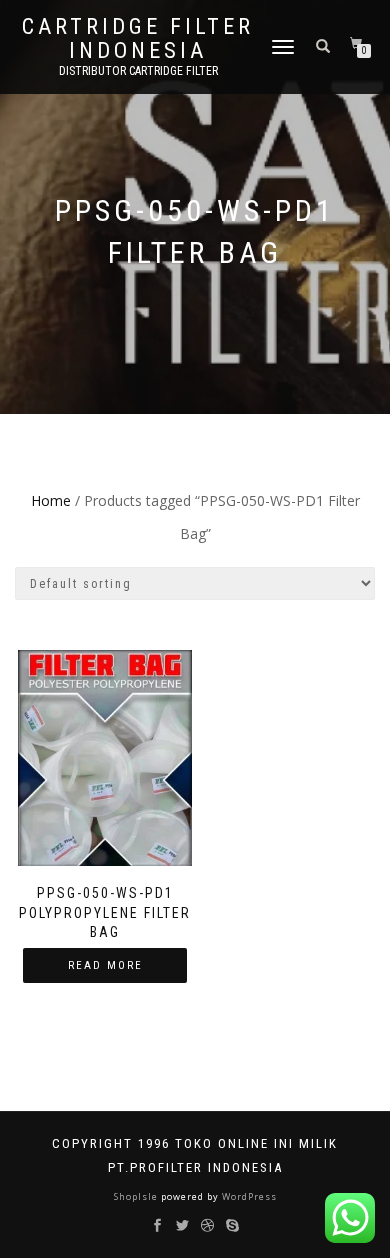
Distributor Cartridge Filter (138, 71)
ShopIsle (137, 1196)
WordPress (248, 1196)
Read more (105, 965)
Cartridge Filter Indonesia (138, 39)
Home (51, 500)
